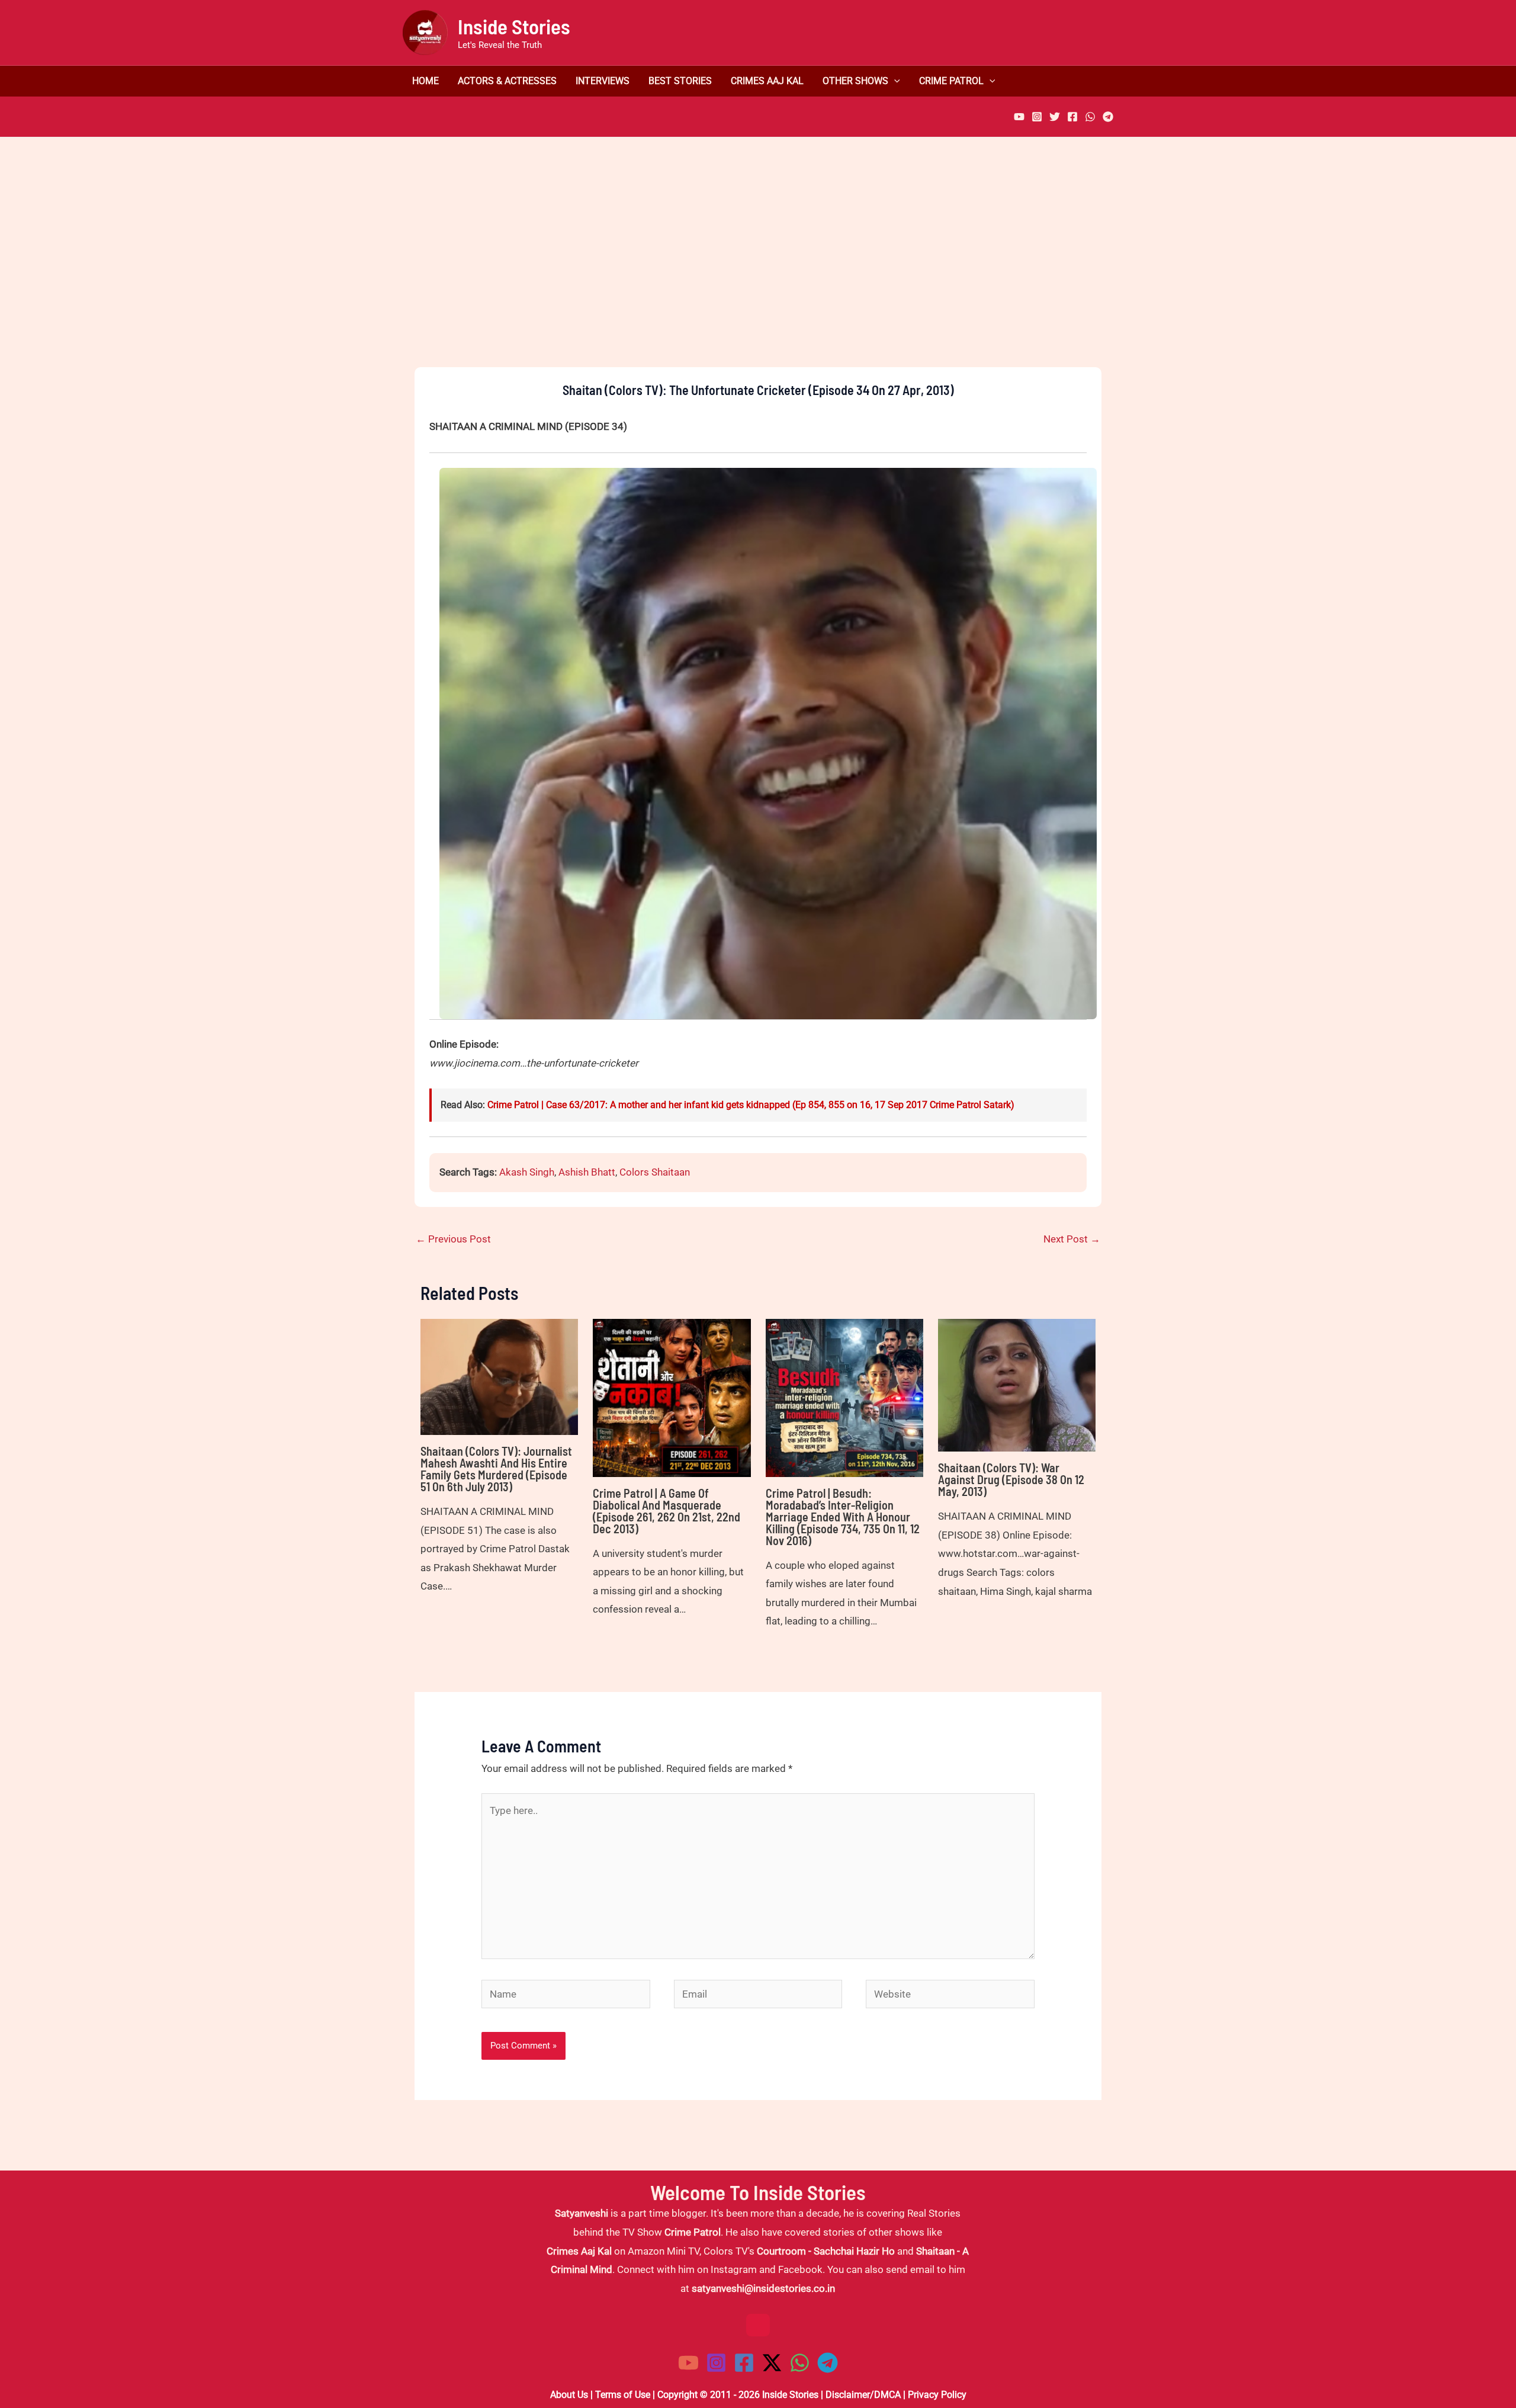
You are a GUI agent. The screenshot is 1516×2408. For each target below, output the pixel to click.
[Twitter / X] (772, 2363)
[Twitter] (1055, 117)
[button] (894, 81)
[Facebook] (1072, 117)
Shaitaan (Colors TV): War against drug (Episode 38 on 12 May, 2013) (1011, 1479)
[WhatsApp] (1090, 117)
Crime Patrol (951, 81)
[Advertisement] (758, 272)
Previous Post (453, 1239)
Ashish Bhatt (587, 1172)
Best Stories (680, 81)
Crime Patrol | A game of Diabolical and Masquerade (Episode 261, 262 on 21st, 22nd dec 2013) (667, 1511)
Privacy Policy (937, 2395)
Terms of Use (623, 2395)
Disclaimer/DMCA (863, 2395)
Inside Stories (514, 26)
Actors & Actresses (507, 81)
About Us (569, 2395)
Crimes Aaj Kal (767, 81)
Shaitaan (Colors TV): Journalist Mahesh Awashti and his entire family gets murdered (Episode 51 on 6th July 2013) (496, 1469)
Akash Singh (527, 1172)
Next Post (1072, 1239)
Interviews (603, 81)
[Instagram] (1037, 117)
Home (425, 81)
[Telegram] (1108, 117)
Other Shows (855, 81)
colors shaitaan (655, 1172)
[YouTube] (1019, 117)
